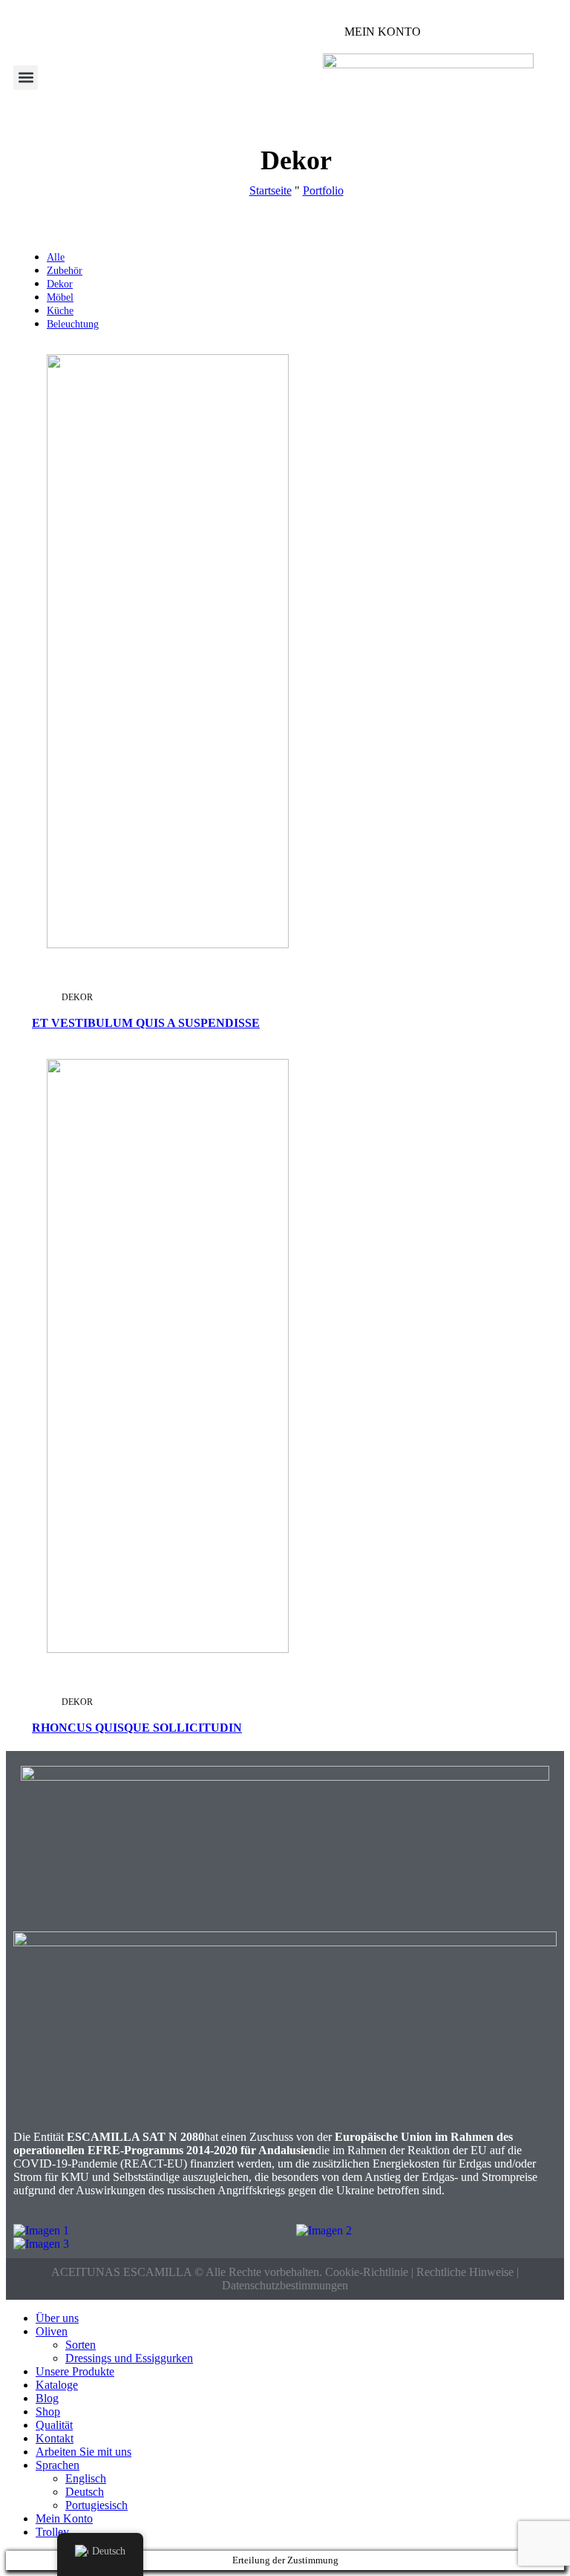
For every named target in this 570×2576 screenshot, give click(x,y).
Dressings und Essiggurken (129, 2358)
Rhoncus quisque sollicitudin (137, 1728)
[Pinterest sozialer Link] (272, 394)
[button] (26, 78)
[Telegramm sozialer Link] (306, 394)
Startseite (271, 190)
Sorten (81, 2345)
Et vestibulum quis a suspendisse (146, 1023)
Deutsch (85, 2492)
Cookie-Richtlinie (368, 2272)
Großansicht (262, 361)
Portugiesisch (96, 2505)
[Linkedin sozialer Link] (289, 394)
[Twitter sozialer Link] (255, 394)
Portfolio (323, 190)
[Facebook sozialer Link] (238, 394)
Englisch (86, 2478)
